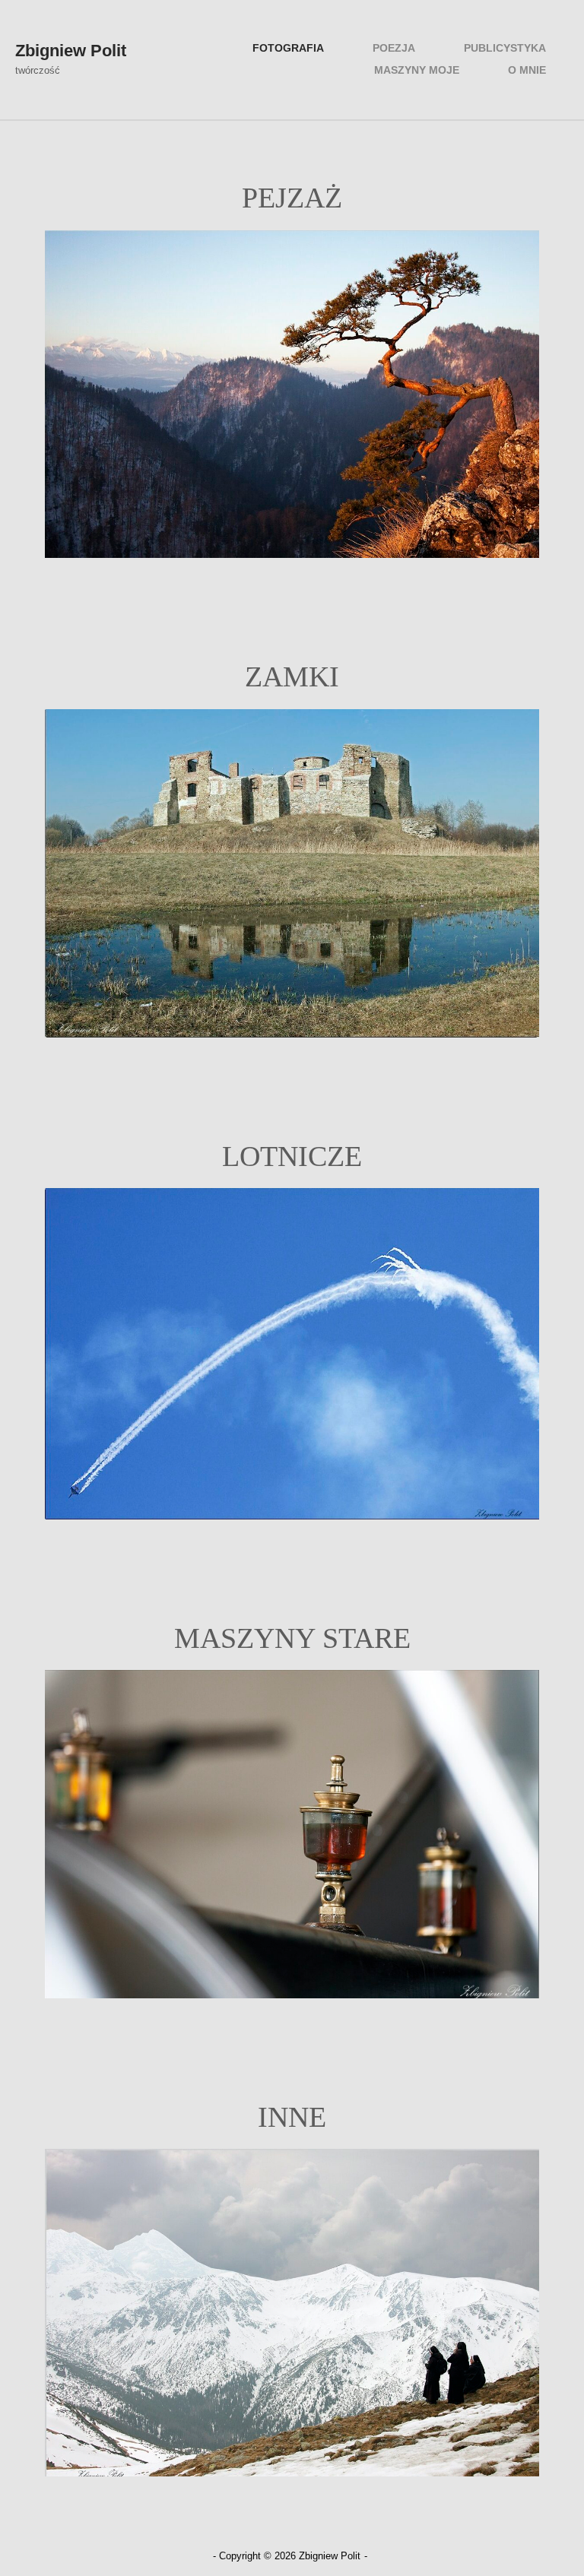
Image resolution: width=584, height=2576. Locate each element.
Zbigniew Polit (71, 51)
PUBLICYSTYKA (505, 48)
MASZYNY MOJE (417, 70)
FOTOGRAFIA (288, 48)
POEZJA (394, 48)
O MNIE (527, 70)
